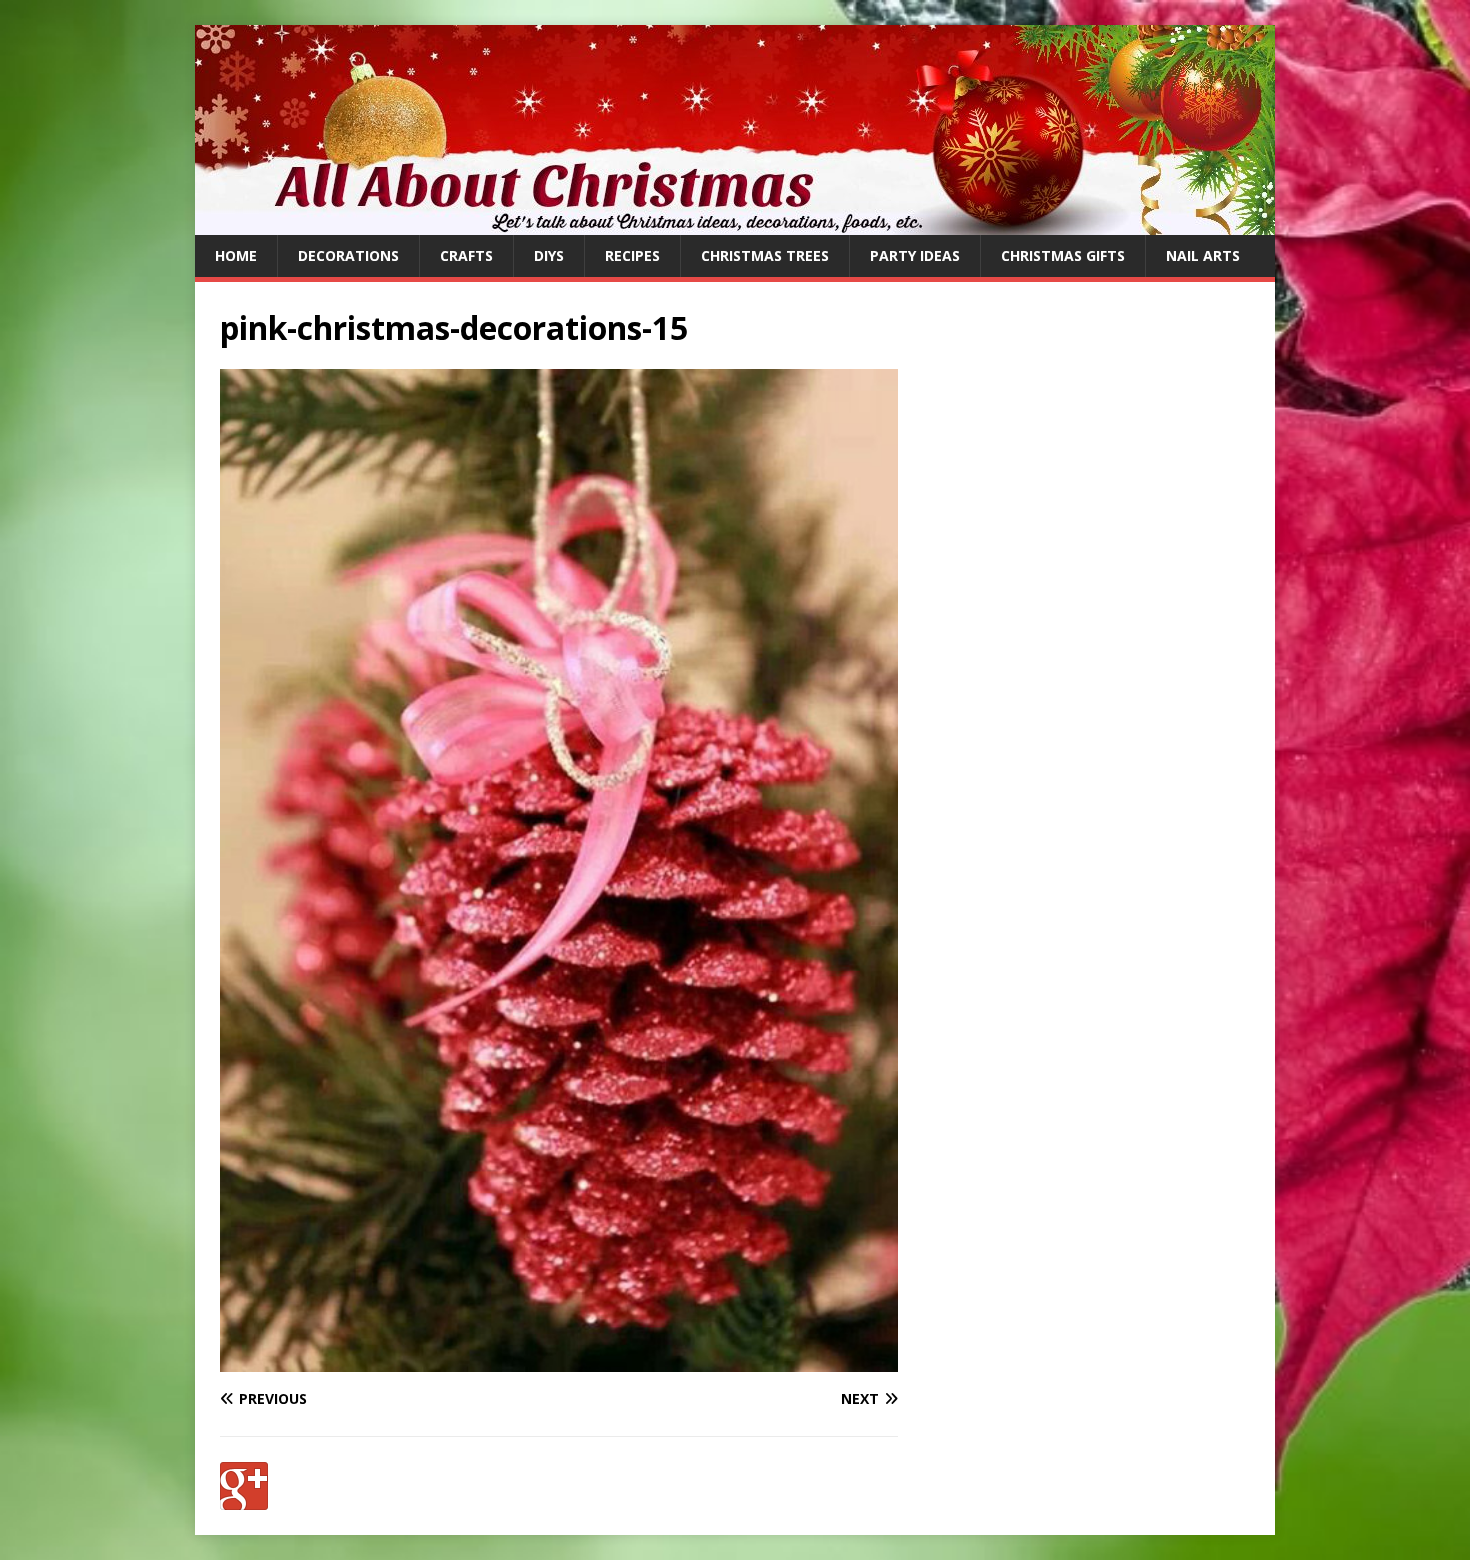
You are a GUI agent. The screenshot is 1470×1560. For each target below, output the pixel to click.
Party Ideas (915, 255)
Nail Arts (1203, 255)
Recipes (632, 255)
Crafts (466, 255)
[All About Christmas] (735, 223)
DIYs (549, 255)
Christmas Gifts (1063, 255)
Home (236, 255)
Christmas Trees (765, 255)
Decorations (348, 255)
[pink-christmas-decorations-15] (559, 1360)
